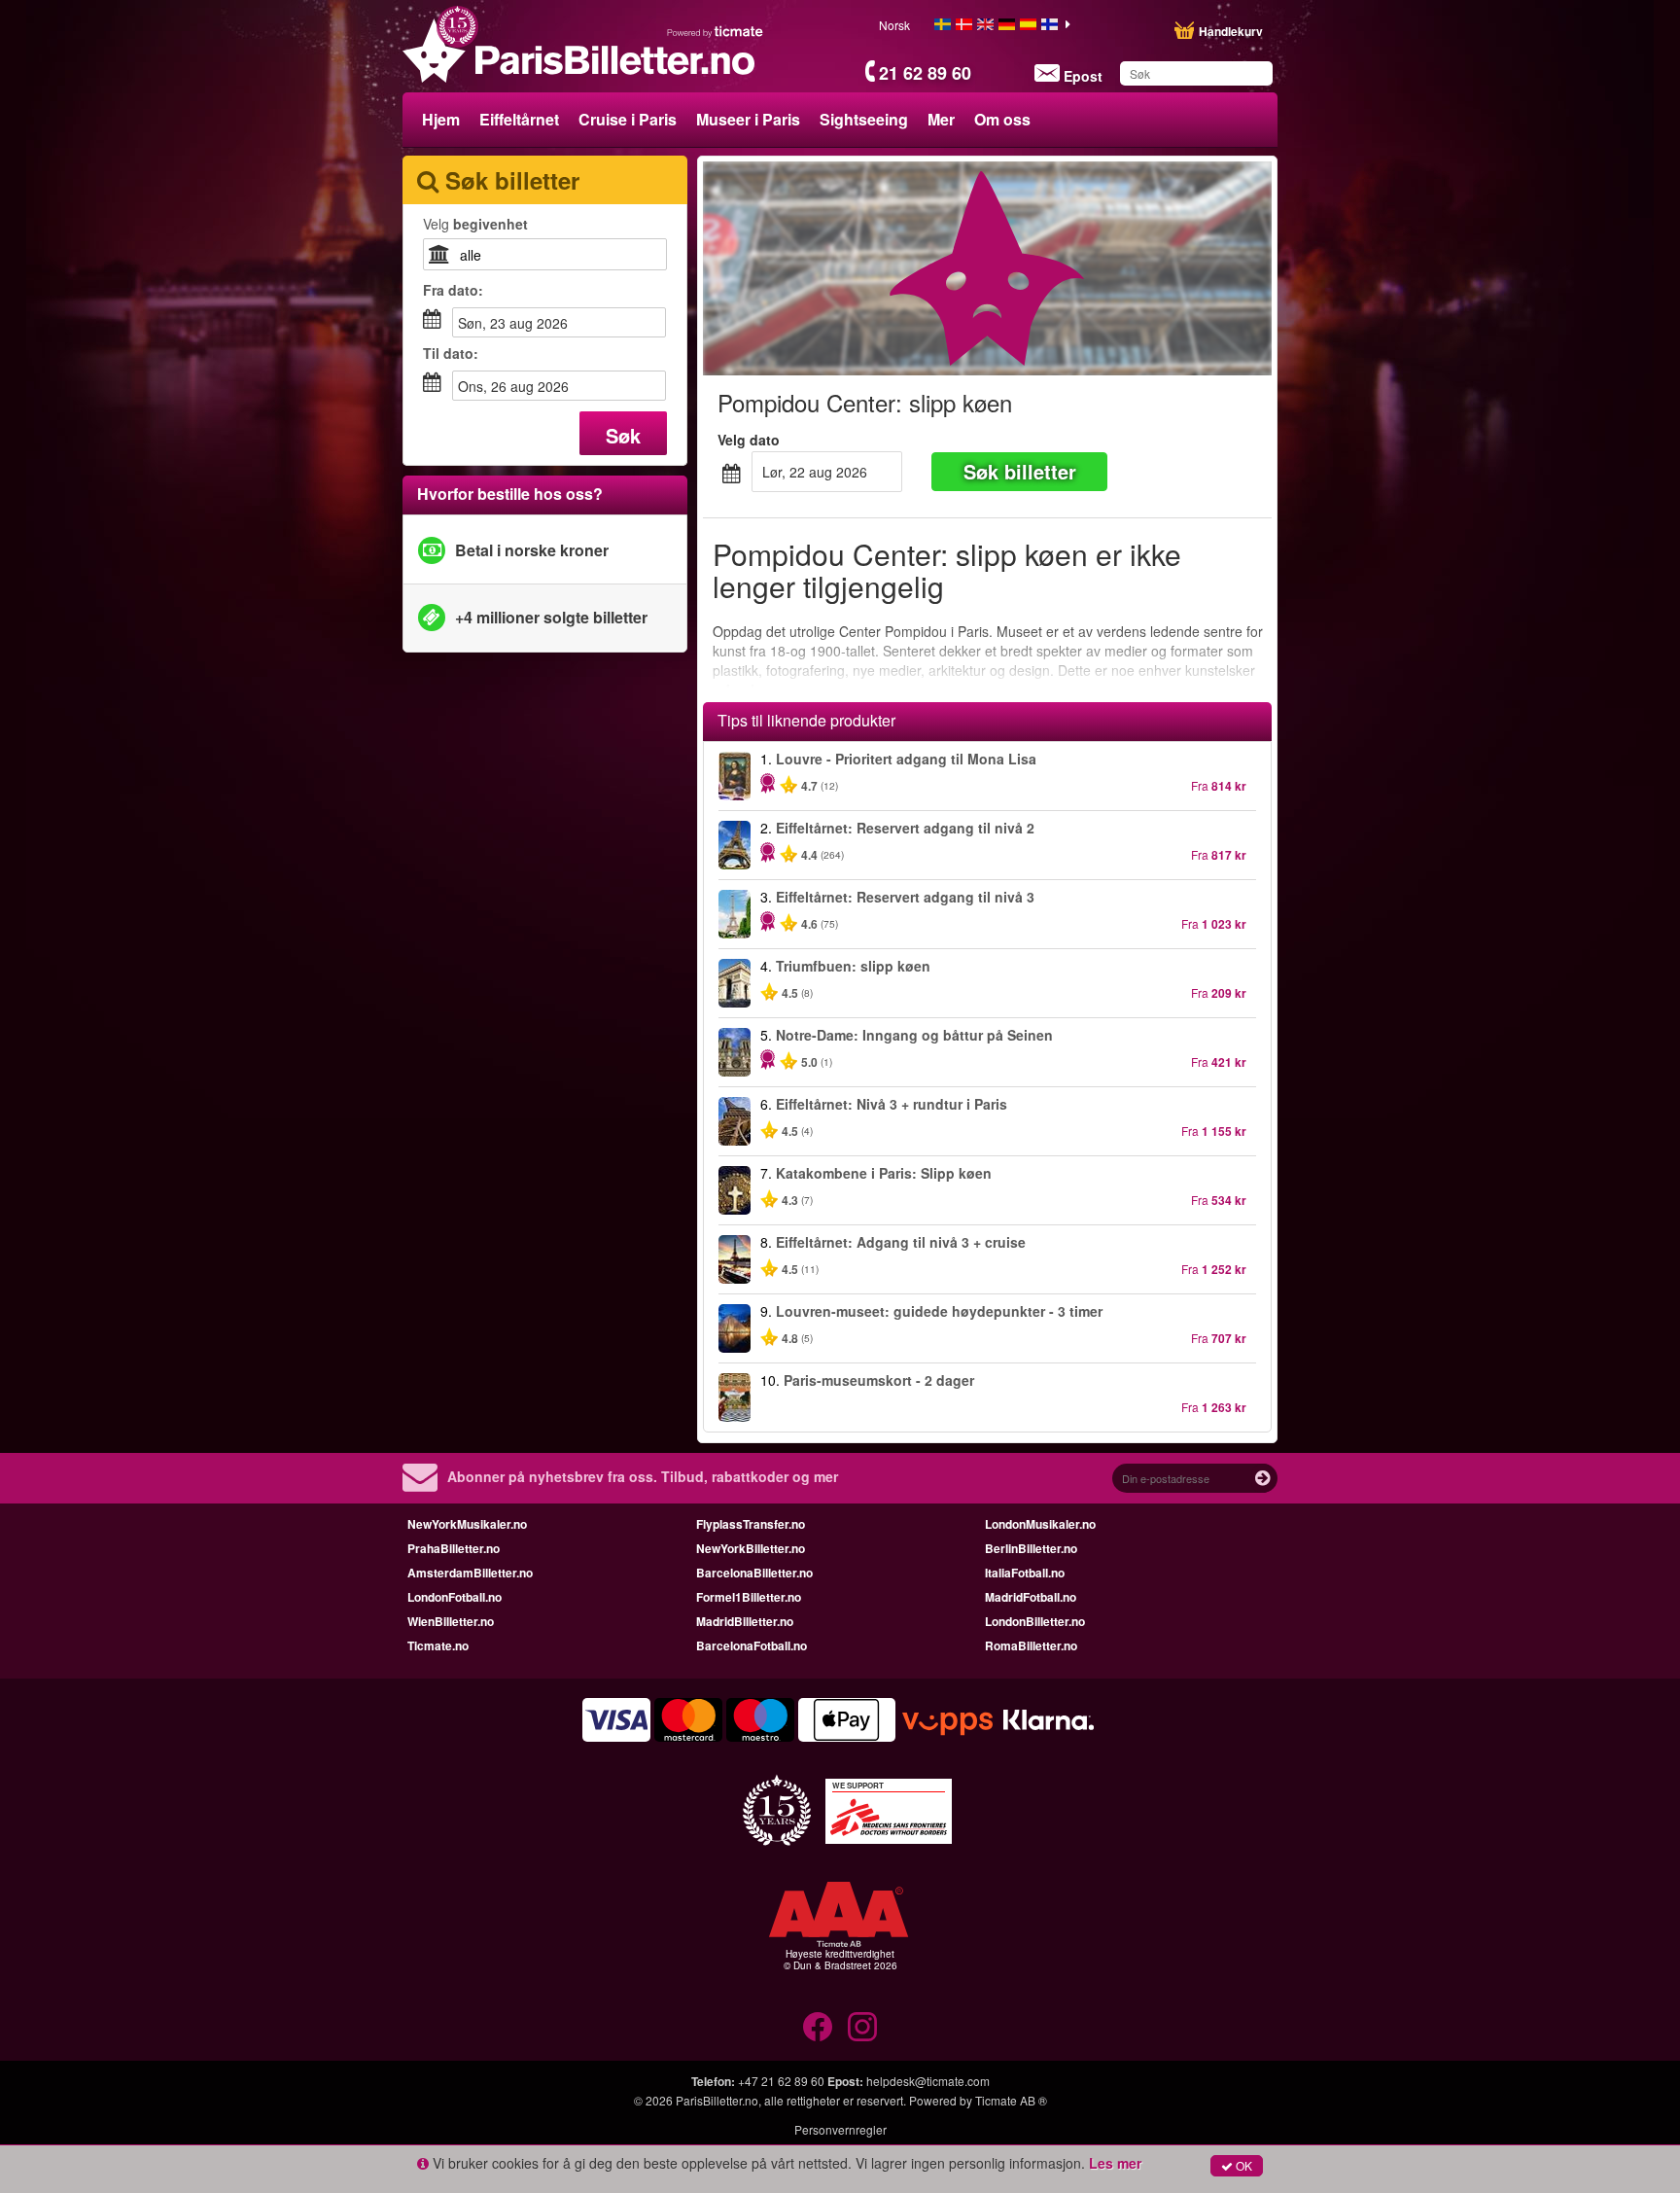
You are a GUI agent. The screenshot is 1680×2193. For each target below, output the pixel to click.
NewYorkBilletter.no (751, 1548)
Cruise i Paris (628, 119)
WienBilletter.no (451, 1621)
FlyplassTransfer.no (751, 1524)
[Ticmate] (716, 31)
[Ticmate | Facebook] (818, 2027)
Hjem (441, 119)
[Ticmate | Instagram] (862, 2027)
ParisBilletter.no (717, 2100)
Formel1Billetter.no (749, 1597)
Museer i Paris (748, 119)
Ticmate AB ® (1011, 2100)
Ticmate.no (438, 1645)
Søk (623, 435)
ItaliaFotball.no (1025, 1573)
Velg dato (749, 440)
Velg (475, 224)
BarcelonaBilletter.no (754, 1573)
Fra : (453, 290)
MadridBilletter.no (745, 1621)
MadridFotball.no (1031, 1597)
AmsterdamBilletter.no (470, 1573)
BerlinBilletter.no (1031, 1548)
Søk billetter (1020, 471)
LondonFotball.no (455, 1597)
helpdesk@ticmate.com (928, 2081)
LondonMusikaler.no (1040, 1524)
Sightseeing (864, 119)
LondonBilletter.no (1035, 1621)
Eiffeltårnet (519, 119)
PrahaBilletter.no (454, 1548)
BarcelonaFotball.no (752, 1645)
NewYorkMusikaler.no (467, 1524)
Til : (451, 353)
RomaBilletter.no (1031, 1645)
